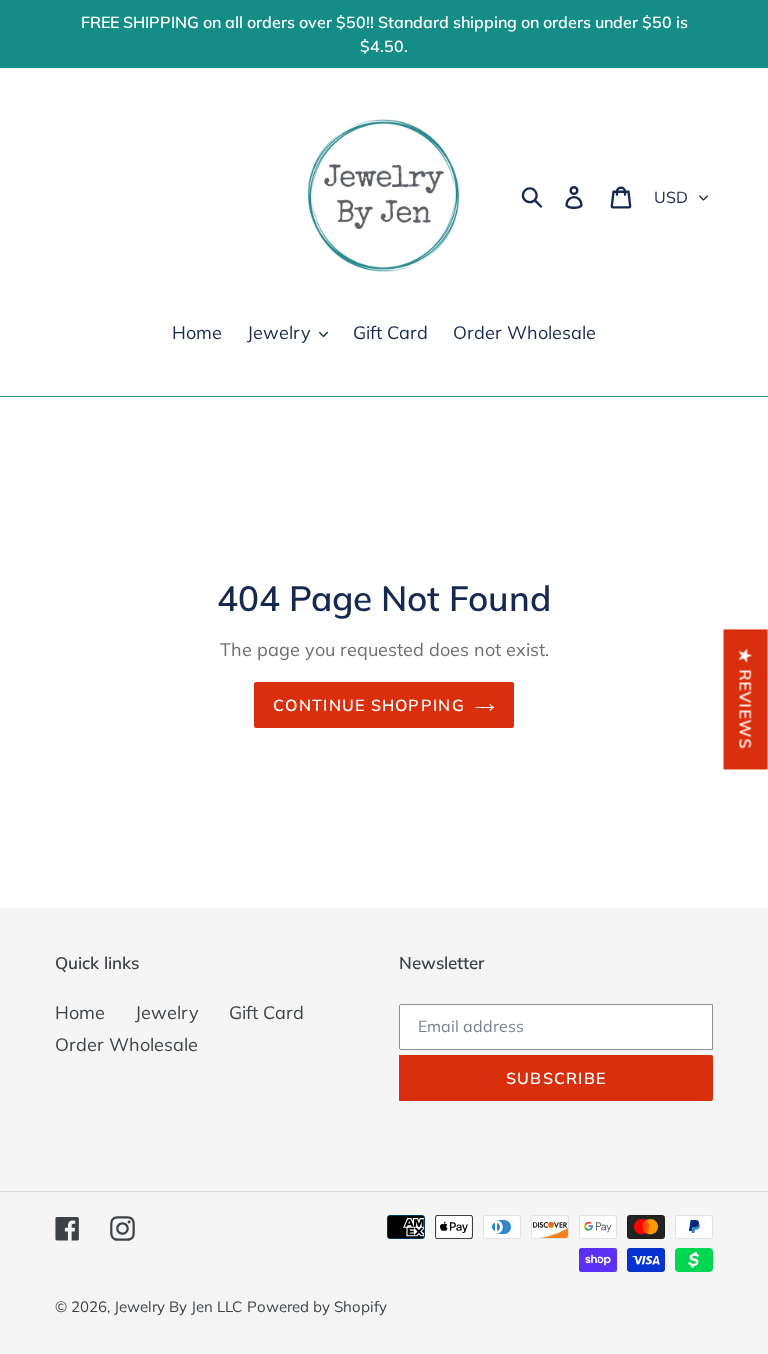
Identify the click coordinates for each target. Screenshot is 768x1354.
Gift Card (266, 1012)
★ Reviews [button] (746, 699)
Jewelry (167, 1012)
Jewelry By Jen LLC (178, 1306)
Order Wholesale (126, 1044)
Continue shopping (369, 705)
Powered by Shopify (317, 1306)
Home (80, 1012)
